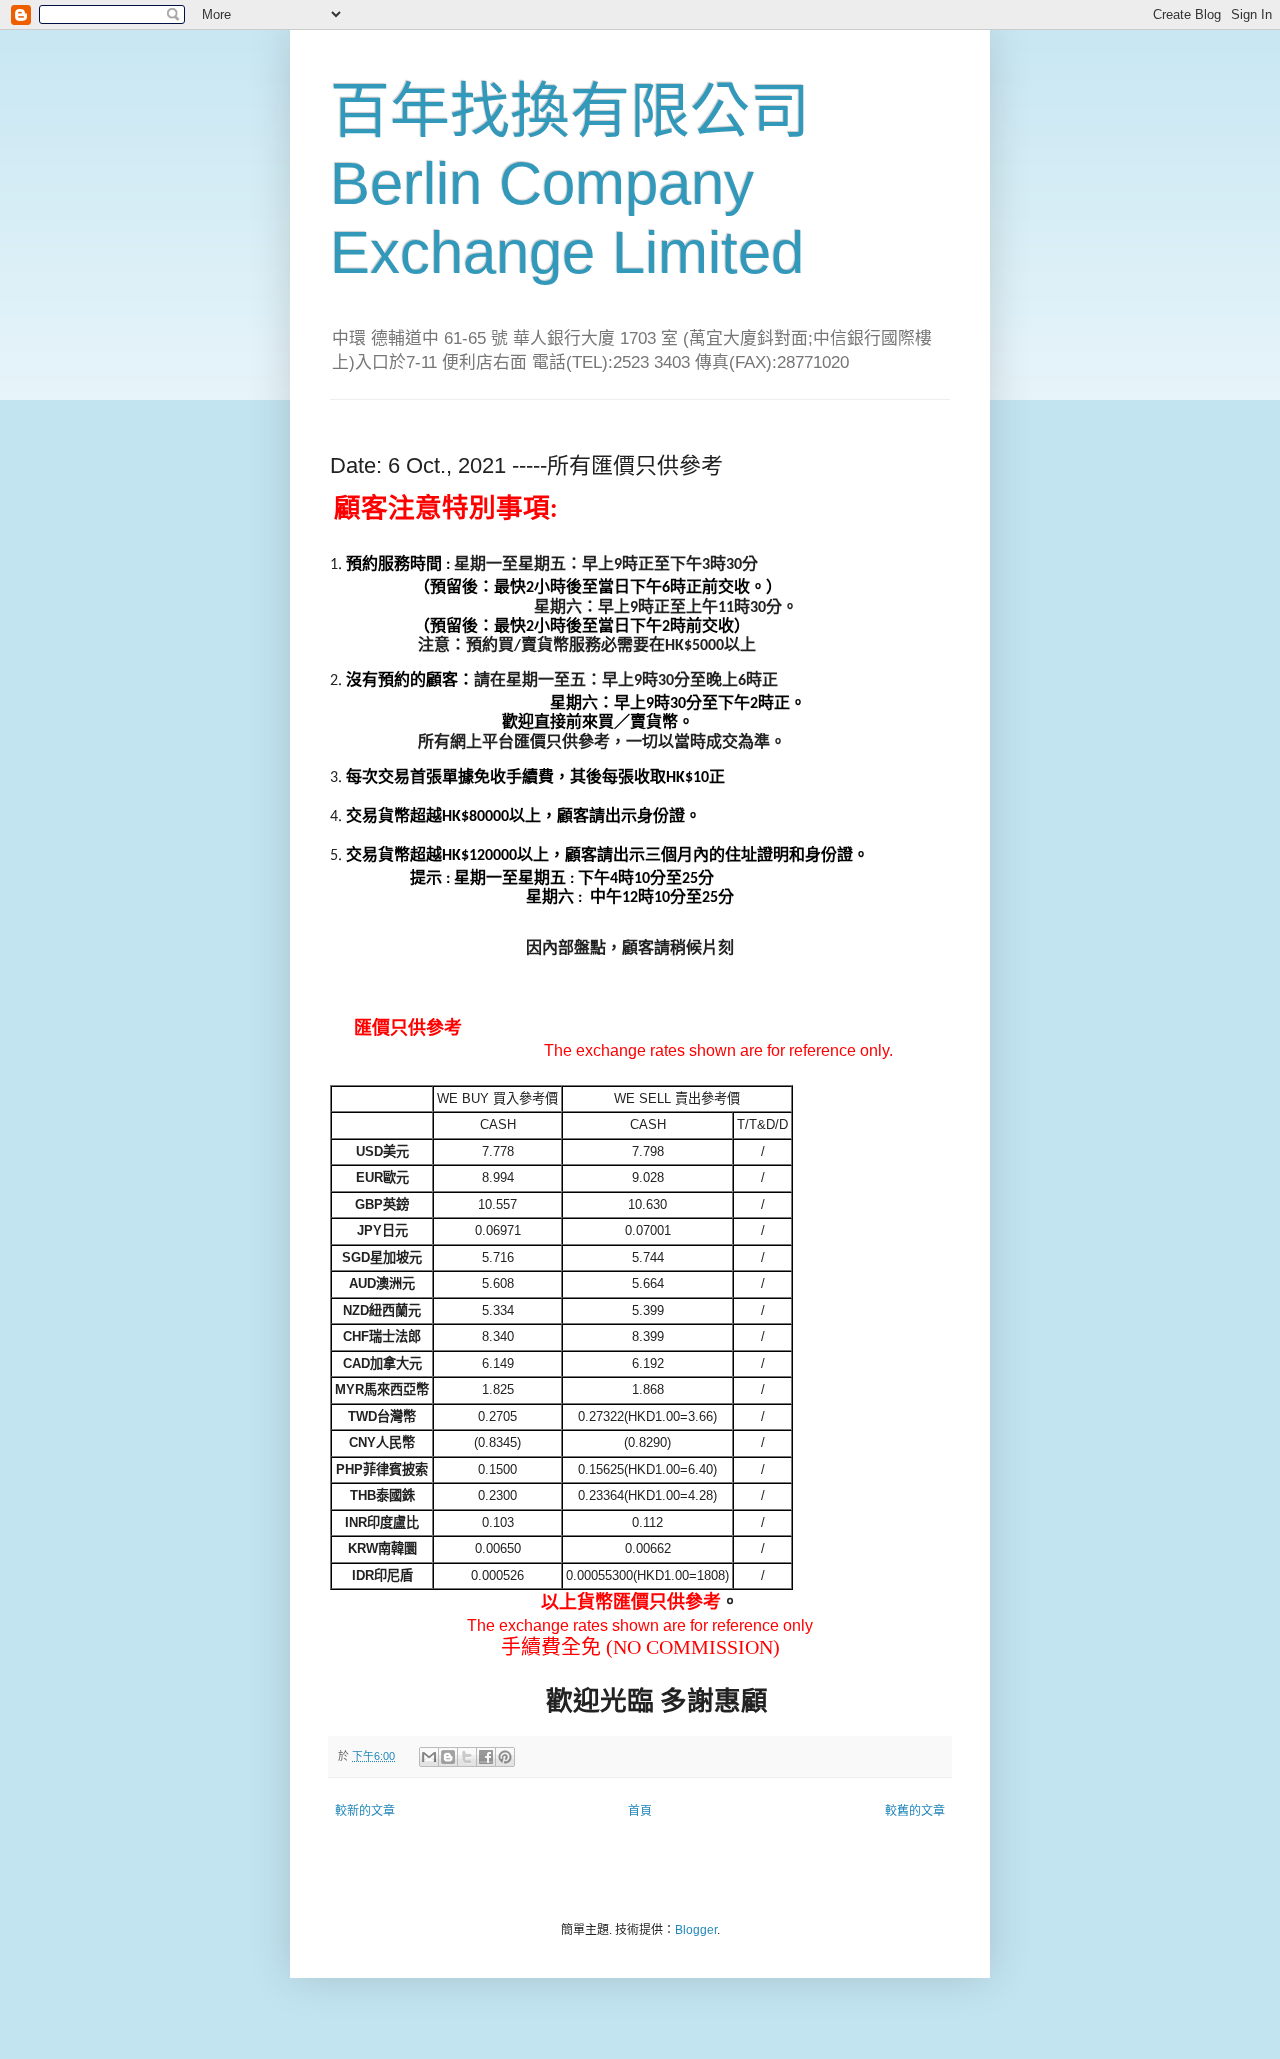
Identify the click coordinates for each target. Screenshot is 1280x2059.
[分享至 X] (467, 1757)
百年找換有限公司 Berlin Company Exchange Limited (570, 182)
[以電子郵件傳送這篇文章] (429, 1757)
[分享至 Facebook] (486, 1757)
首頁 (640, 1811)
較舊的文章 (915, 1811)
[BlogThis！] (448, 1757)
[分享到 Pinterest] (505, 1757)
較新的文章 (365, 1811)
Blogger (696, 1930)
